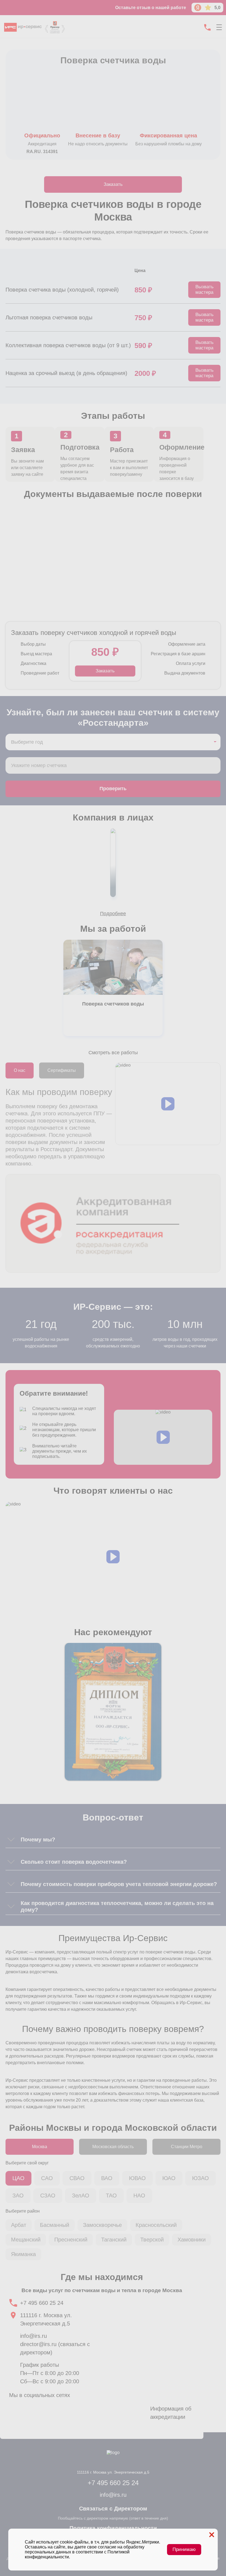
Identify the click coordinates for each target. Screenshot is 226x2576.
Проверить (113, 789)
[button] (168, 1104)
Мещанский (26, 2240)
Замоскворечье (102, 2225)
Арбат (19, 2225)
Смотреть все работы (113, 1053)
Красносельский (156, 2225)
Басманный (55, 2225)
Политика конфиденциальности (113, 2528)
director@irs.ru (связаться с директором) (55, 2348)
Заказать (113, 184)
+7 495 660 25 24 (42, 2303)
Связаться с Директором (113, 2509)
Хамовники (192, 2240)
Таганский (114, 2240)
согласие (107, 2547)
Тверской (152, 2240)
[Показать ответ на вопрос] (11, 1839)
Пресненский (71, 2240)
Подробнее (113, 914)
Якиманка (23, 2254)
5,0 (217, 8)
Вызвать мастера (205, 290)
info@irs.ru (33, 2336)
